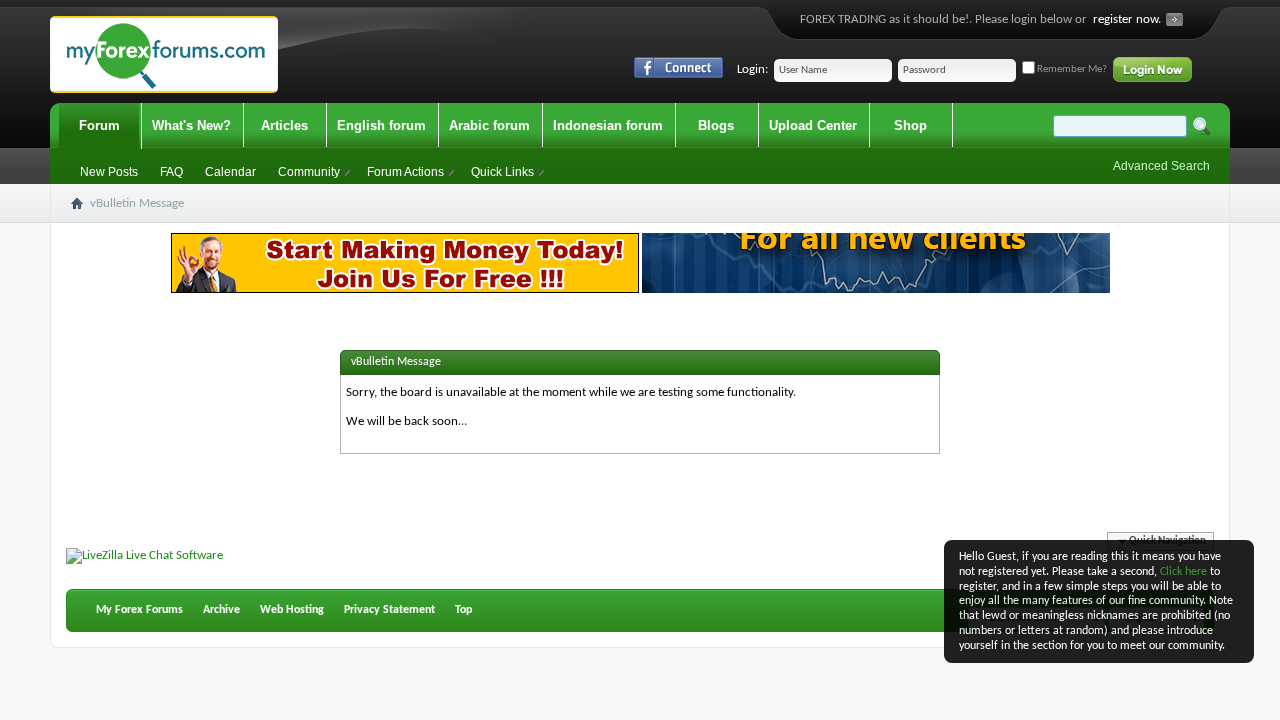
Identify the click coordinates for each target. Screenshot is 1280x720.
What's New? (191, 125)
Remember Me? (1071, 69)
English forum (381, 125)
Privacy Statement (389, 610)
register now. (1127, 19)
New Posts (109, 172)
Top (463, 610)
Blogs (716, 125)
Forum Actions (405, 172)
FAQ (171, 172)
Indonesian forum (608, 125)
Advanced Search (1161, 166)
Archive (221, 610)
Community (309, 172)
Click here (1183, 572)
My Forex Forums (139, 610)
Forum (99, 125)
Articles (284, 125)
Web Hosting (292, 610)
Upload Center (813, 125)
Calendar (230, 172)
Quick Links (502, 172)
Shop (910, 125)
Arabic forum (489, 125)
